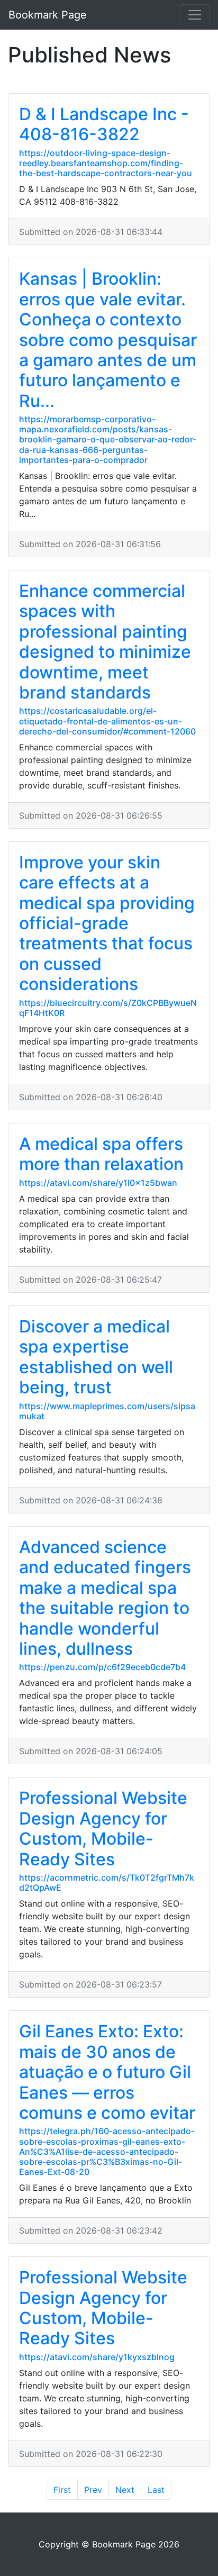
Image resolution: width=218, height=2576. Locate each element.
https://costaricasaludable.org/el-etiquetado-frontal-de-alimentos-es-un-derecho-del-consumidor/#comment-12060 (107, 721)
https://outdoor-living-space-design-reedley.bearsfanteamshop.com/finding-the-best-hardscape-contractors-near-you (106, 163)
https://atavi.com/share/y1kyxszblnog (97, 2357)
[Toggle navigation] (195, 15)
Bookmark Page (48, 15)
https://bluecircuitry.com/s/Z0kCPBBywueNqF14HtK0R (108, 1008)
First (62, 2490)
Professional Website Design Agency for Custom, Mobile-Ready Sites (103, 1828)
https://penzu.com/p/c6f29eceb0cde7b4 (102, 1667)
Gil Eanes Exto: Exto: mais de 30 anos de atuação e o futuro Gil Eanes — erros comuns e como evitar (107, 2072)
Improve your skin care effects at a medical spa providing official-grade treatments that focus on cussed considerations (107, 923)
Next (125, 2490)
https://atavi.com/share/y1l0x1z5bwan (98, 1183)
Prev (93, 2490)
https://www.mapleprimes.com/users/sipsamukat (107, 1411)
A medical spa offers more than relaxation (101, 1154)
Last (156, 2490)
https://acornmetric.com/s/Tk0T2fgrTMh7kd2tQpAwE (107, 1883)
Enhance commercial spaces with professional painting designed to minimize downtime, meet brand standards (105, 642)
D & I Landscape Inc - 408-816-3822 (104, 124)
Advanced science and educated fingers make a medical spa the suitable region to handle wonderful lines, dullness (105, 1598)
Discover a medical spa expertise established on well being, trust (96, 1357)
